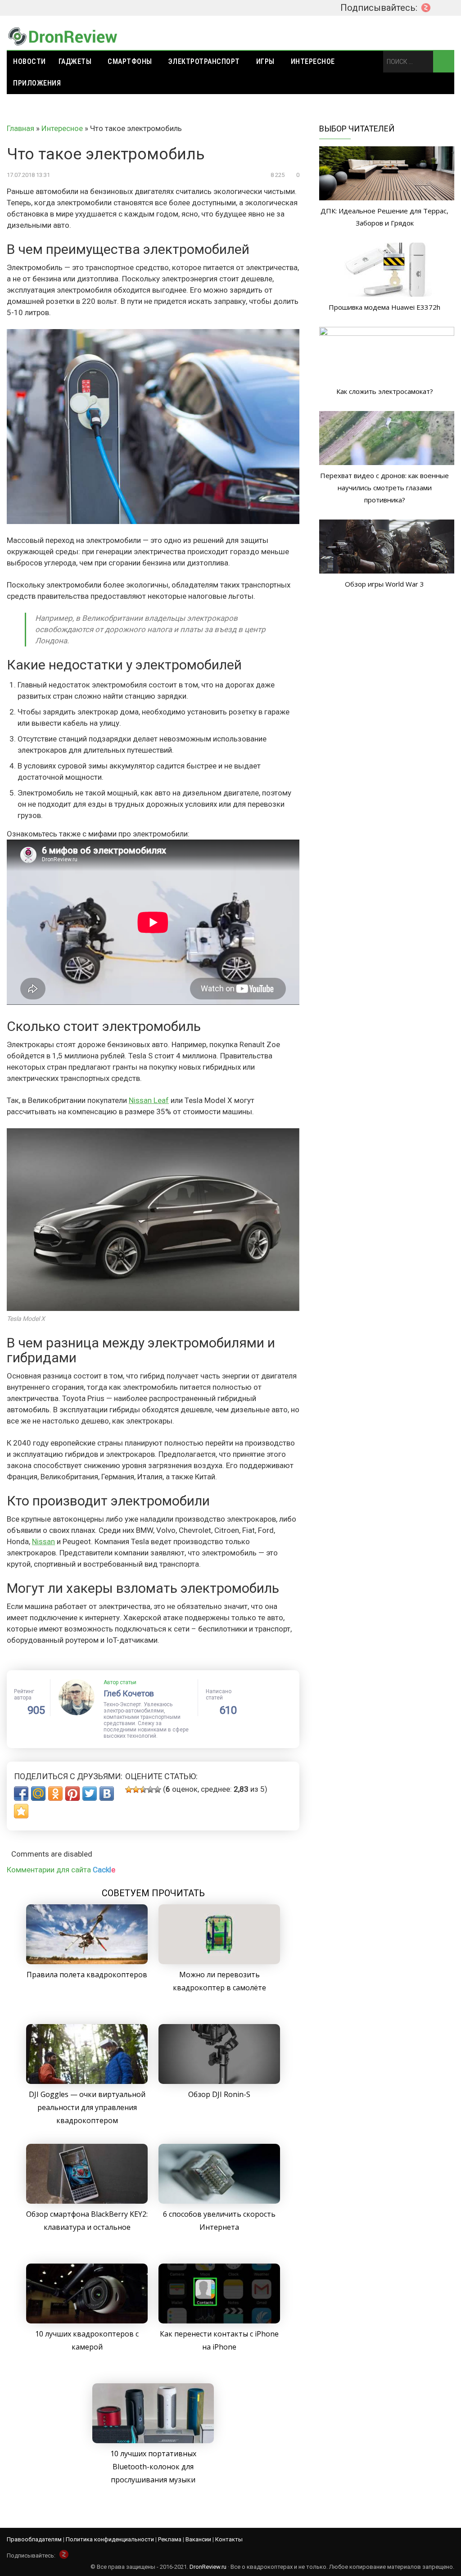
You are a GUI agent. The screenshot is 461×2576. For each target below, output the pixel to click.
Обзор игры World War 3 (384, 584)
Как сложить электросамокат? (385, 391)
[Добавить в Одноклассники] (55, 1794)
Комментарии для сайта (61, 1870)
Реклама (170, 2539)
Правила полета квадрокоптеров (87, 1975)
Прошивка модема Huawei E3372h (384, 307)
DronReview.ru (208, 2567)
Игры (265, 61)
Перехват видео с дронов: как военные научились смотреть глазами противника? (384, 488)
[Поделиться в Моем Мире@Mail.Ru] (38, 1794)
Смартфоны (130, 61)
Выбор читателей (357, 129)
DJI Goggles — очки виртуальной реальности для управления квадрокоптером (87, 2107)
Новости (29, 61)
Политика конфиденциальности (110, 2539)
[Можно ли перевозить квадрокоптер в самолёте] (219, 1961)
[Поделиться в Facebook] (21, 1794)
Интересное (313, 61)
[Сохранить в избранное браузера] (21, 1811)
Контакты (229, 2539)
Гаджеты (75, 61)
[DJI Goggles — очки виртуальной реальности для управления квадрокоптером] (87, 2081)
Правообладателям (34, 2539)
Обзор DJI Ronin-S (219, 2094)
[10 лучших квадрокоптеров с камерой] (87, 2321)
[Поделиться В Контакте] (107, 1794)
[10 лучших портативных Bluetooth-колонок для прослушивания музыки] (153, 2440)
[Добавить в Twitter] (90, 1794)
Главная (20, 128)
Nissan (43, 1541)
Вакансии (198, 2539)
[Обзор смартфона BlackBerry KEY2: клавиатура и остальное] (87, 2201)
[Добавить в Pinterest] (72, 1794)
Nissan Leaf (149, 1100)
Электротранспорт (204, 61)
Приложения (37, 83)
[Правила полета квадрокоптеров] (87, 1961)
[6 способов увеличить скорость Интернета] (219, 2201)
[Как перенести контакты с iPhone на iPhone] (219, 2321)
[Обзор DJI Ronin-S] (219, 2081)
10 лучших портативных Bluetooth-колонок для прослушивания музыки (153, 2467)
